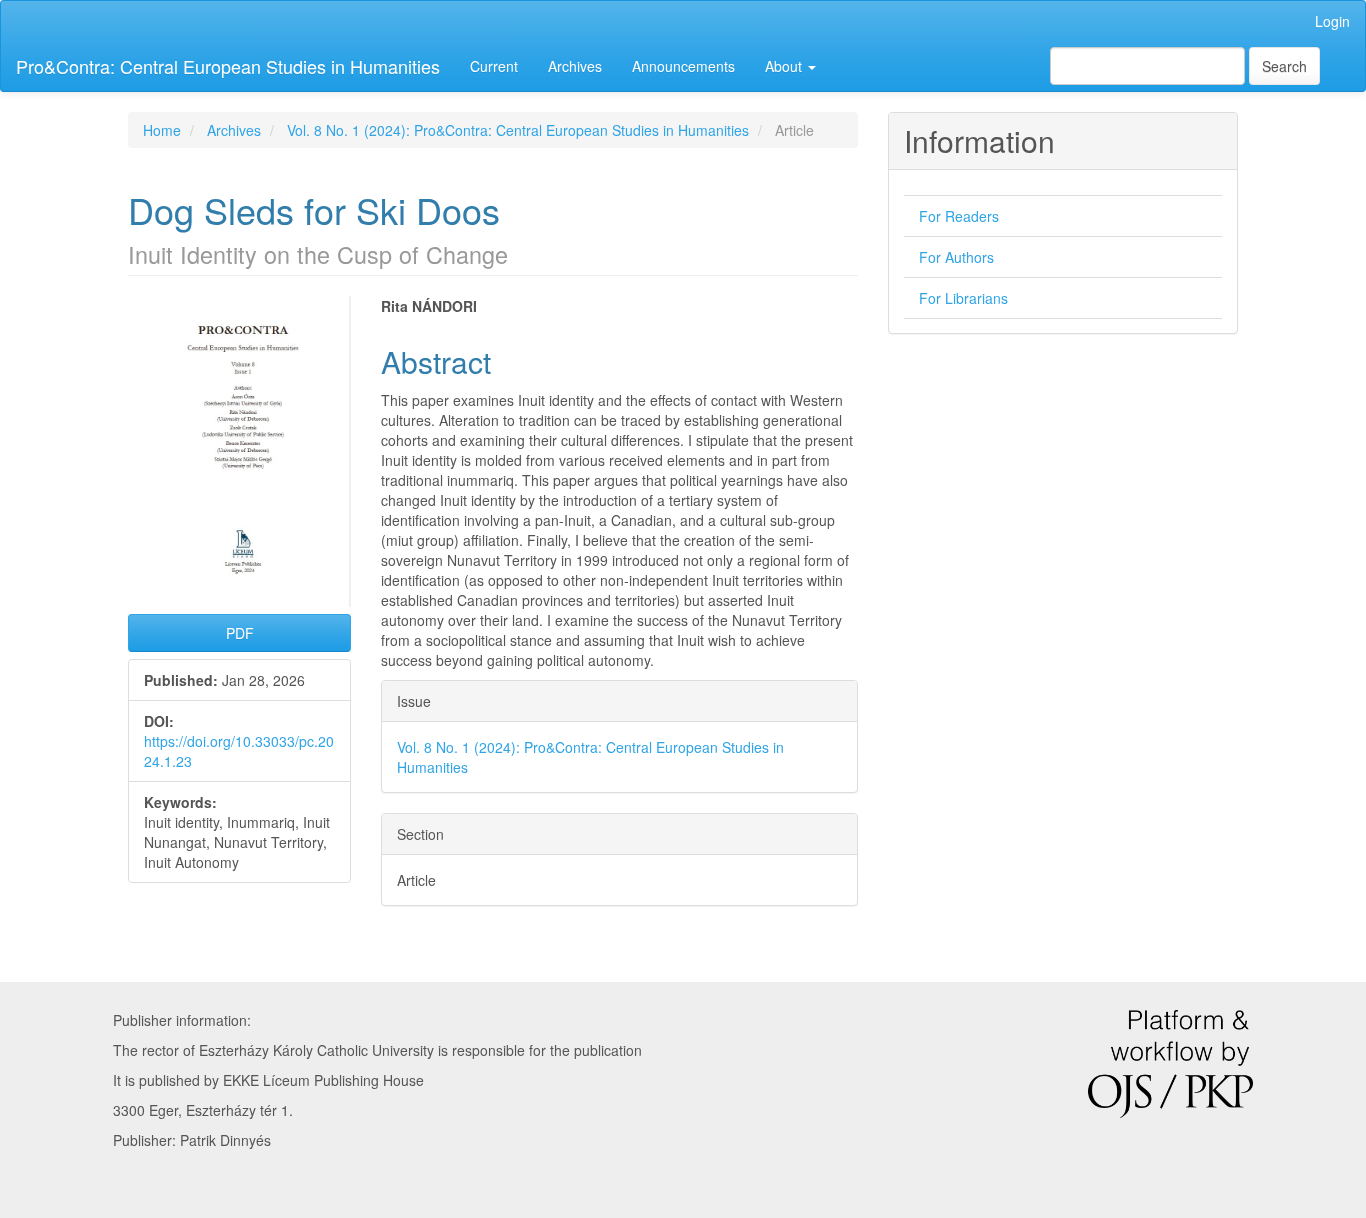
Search (1284, 66)
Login (1332, 21)
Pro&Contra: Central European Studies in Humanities (228, 66)
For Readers (959, 216)
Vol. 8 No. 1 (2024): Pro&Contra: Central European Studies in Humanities (518, 130)
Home (162, 130)
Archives (575, 66)
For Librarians (963, 298)
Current (494, 66)
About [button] (785, 66)
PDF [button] (240, 633)
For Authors (956, 257)
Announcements (683, 66)
